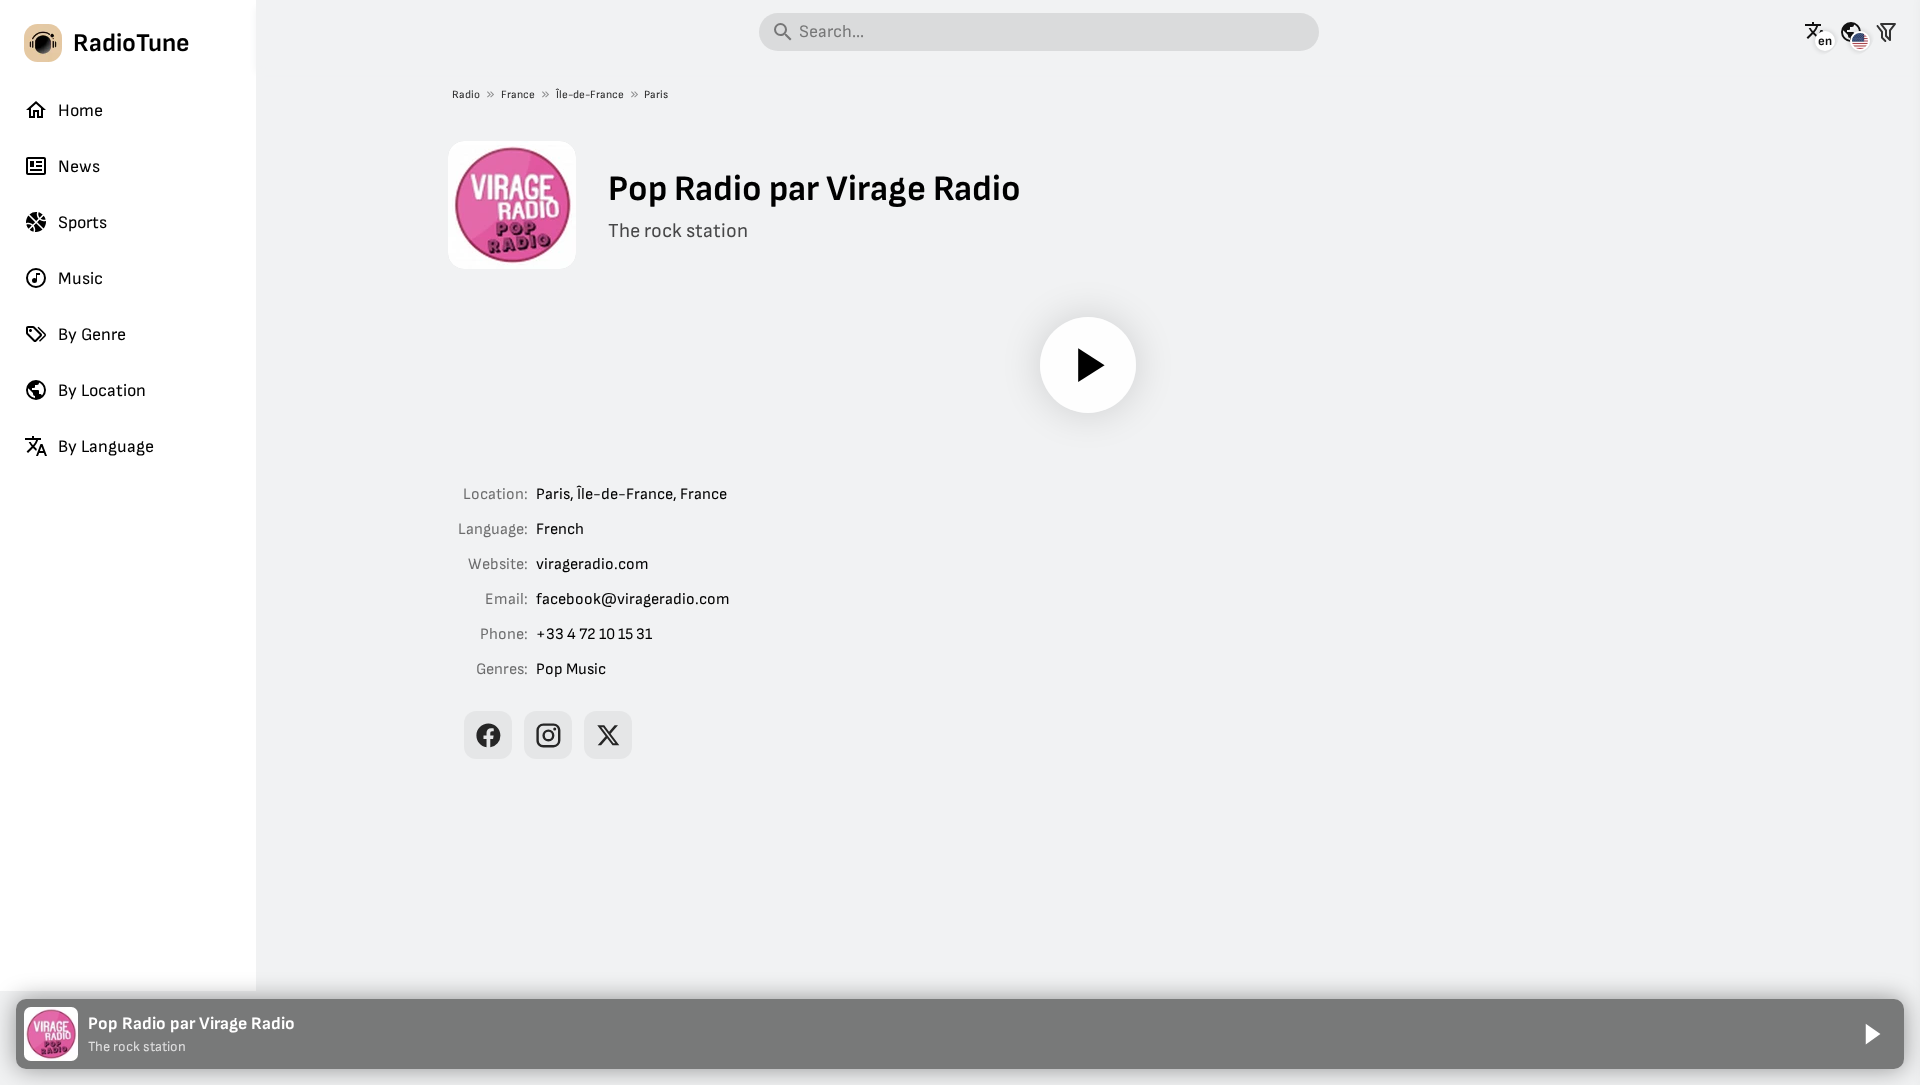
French (560, 529)
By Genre (92, 334)
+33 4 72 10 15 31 (594, 634)
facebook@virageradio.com (633, 599)
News (79, 166)
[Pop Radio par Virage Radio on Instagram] (548, 735)
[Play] (1088, 365)
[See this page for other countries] (1851, 32)
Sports (82, 222)
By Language (106, 446)
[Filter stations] (1886, 32)
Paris (656, 94)
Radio (466, 94)
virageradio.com (592, 564)
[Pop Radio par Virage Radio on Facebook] (488, 735)
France (518, 94)
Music (80, 278)
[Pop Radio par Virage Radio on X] (608, 735)
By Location (102, 390)
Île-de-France (590, 94)
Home (80, 110)
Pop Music (571, 669)
